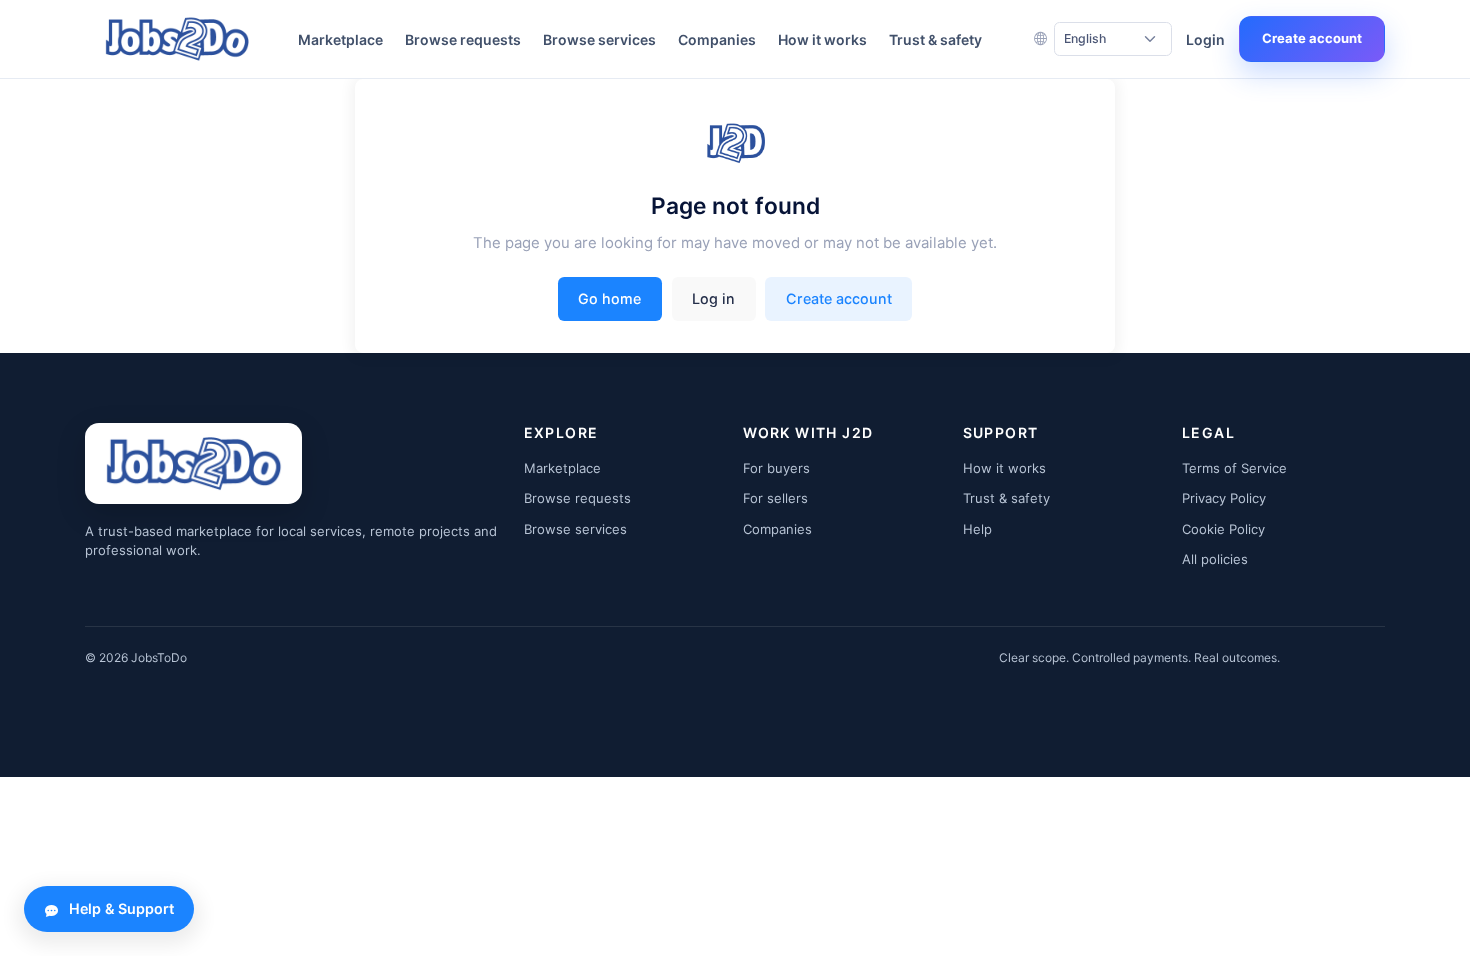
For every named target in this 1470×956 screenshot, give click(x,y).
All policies (1215, 559)
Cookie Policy (1223, 529)
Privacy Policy (1224, 498)
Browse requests (463, 39)
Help (977, 529)
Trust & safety (935, 39)
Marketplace (340, 39)
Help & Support (121, 908)
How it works (822, 39)
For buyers (776, 468)
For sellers (775, 498)
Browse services (599, 39)
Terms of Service (1234, 468)
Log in (713, 298)
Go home (609, 298)
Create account (1312, 38)
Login (1205, 39)
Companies (717, 39)
